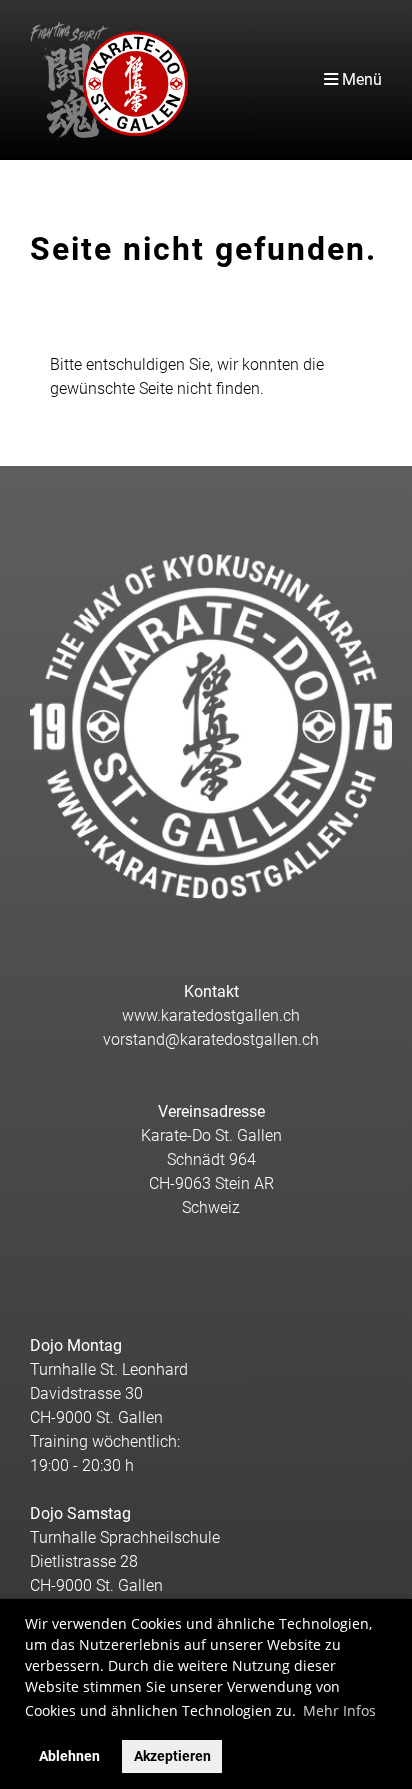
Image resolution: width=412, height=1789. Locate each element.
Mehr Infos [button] (339, 1710)
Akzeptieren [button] (172, 1756)
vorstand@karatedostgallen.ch (211, 1039)
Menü (360, 79)
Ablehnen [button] (69, 1756)
